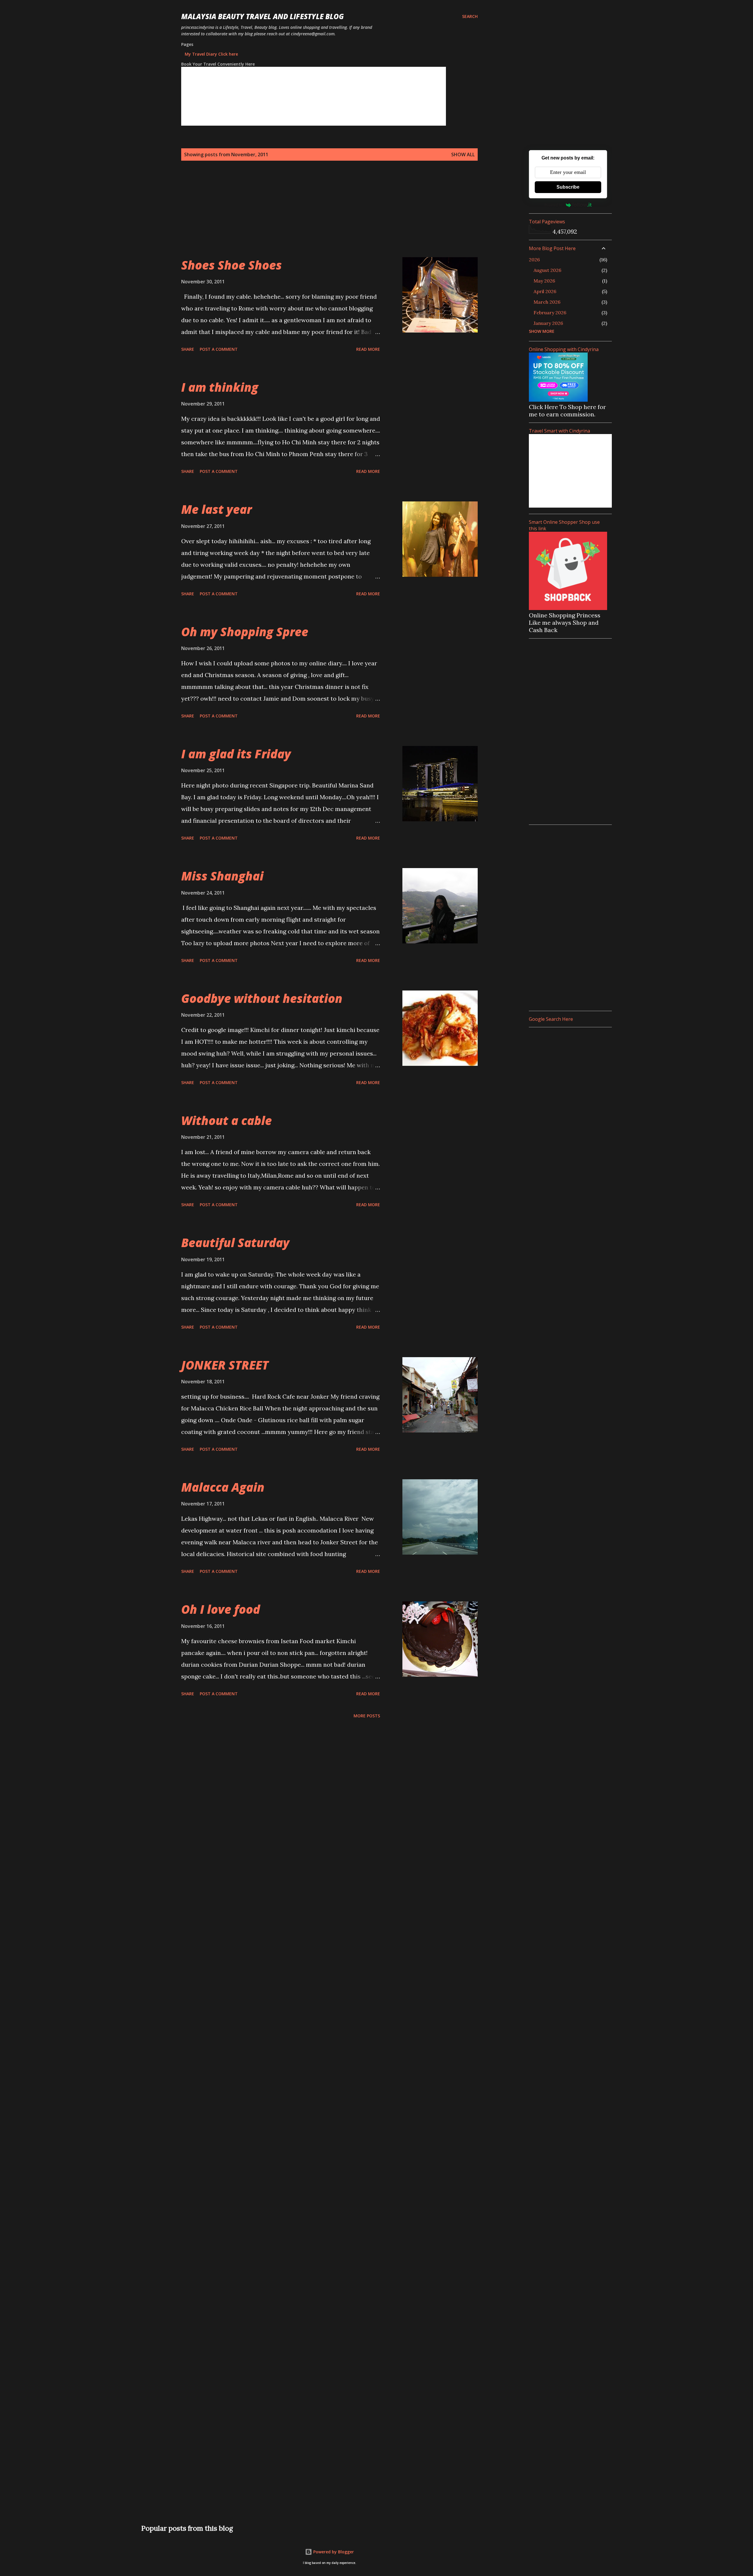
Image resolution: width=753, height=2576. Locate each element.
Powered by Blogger (333, 2552)
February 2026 (550, 313)
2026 (534, 260)
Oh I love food (221, 1609)
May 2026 (544, 281)
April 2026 (545, 291)
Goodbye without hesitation (262, 998)
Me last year (216, 509)
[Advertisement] (318, 216)
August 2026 (547, 270)
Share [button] (188, 349)
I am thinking (220, 387)
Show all (463, 154)
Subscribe (568, 187)
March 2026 (547, 302)
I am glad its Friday (236, 754)
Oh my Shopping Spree (245, 632)
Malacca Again (223, 1487)
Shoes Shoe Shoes (231, 265)
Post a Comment (219, 349)
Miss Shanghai (222, 876)
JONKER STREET (225, 1365)
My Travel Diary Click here (211, 54)
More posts (367, 1716)
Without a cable (226, 1120)
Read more (368, 349)
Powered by (554, 205)
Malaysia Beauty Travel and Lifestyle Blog (263, 16)
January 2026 (548, 323)
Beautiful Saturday (235, 1243)
